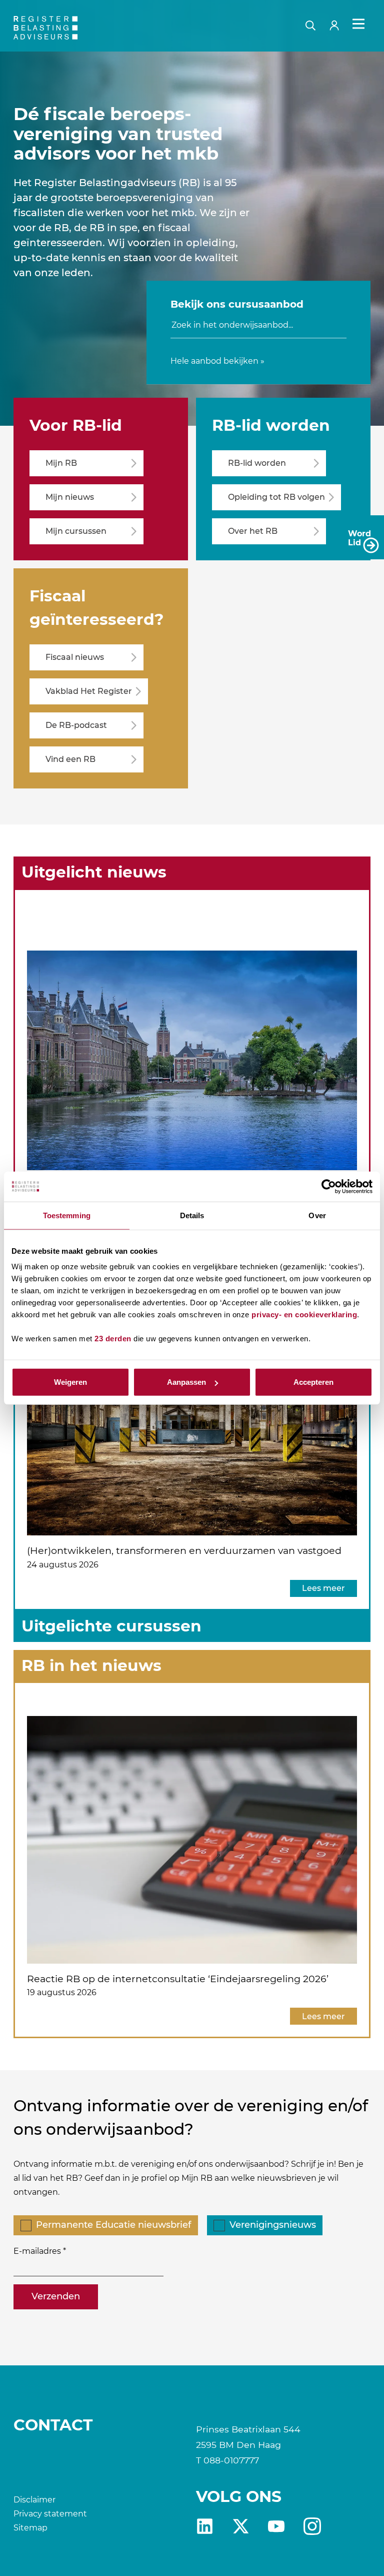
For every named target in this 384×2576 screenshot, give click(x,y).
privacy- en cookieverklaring (304, 1315)
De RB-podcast (76, 725)
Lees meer (323, 1588)
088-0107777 (231, 2460)
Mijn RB (61, 463)
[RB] (70, 28)
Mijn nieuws (70, 497)
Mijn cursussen (76, 531)
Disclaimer (34, 2500)
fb (312, 2526)
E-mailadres (37, 2251)
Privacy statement (50, 2514)
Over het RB (253, 531)
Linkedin (205, 2526)
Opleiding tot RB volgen (276, 497)
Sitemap (30, 2528)
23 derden (113, 1339)
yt (276, 2526)
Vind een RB (70, 759)
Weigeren (70, 1382)
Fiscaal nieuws (75, 657)
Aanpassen (186, 1382)
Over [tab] (317, 1215)
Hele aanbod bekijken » (217, 361)
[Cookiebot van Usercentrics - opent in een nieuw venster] (329, 1186)
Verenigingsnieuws (273, 2225)
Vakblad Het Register (89, 691)
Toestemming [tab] (67, 1215)
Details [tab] (192, 1215)
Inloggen (338, 24)
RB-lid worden (257, 463)
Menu (358, 24)
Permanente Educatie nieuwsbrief (113, 2225)
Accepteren (313, 1382)
